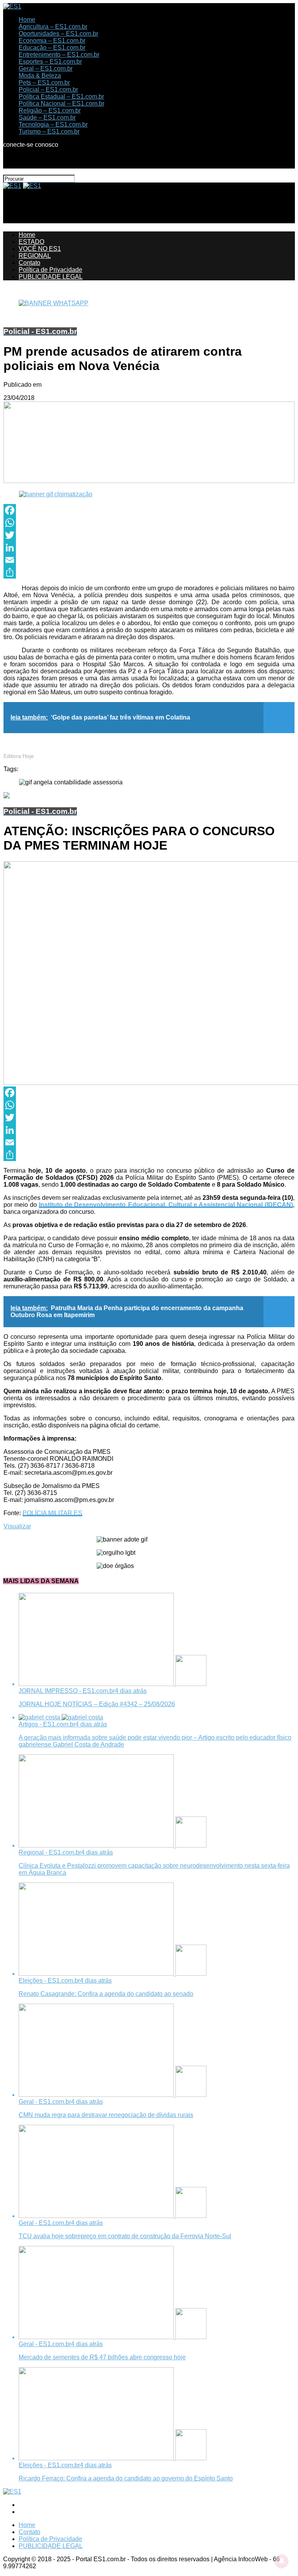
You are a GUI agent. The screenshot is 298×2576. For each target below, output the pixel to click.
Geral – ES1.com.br (46, 69)
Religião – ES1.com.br (50, 110)
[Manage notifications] (282, 2561)
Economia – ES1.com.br (52, 41)
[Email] (149, 560)
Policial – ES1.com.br (48, 90)
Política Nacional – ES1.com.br (62, 103)
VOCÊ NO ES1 (40, 249)
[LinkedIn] (149, 548)
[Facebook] (149, 510)
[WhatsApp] (149, 523)
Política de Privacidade (50, 270)
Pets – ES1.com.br (44, 83)
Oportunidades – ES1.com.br (58, 34)
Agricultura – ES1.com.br (53, 27)
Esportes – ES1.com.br (50, 62)
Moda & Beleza (40, 76)
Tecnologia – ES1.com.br (53, 124)
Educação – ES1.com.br (52, 48)
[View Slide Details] (54, 303)
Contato (29, 263)
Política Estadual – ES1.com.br (61, 96)
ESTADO (31, 242)
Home (27, 20)
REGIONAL (35, 256)
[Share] (149, 572)
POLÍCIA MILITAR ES (52, 1513)
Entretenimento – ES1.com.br (59, 55)
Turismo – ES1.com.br (49, 131)
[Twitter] (149, 535)
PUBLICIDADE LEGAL (51, 277)
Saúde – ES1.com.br (47, 117)
